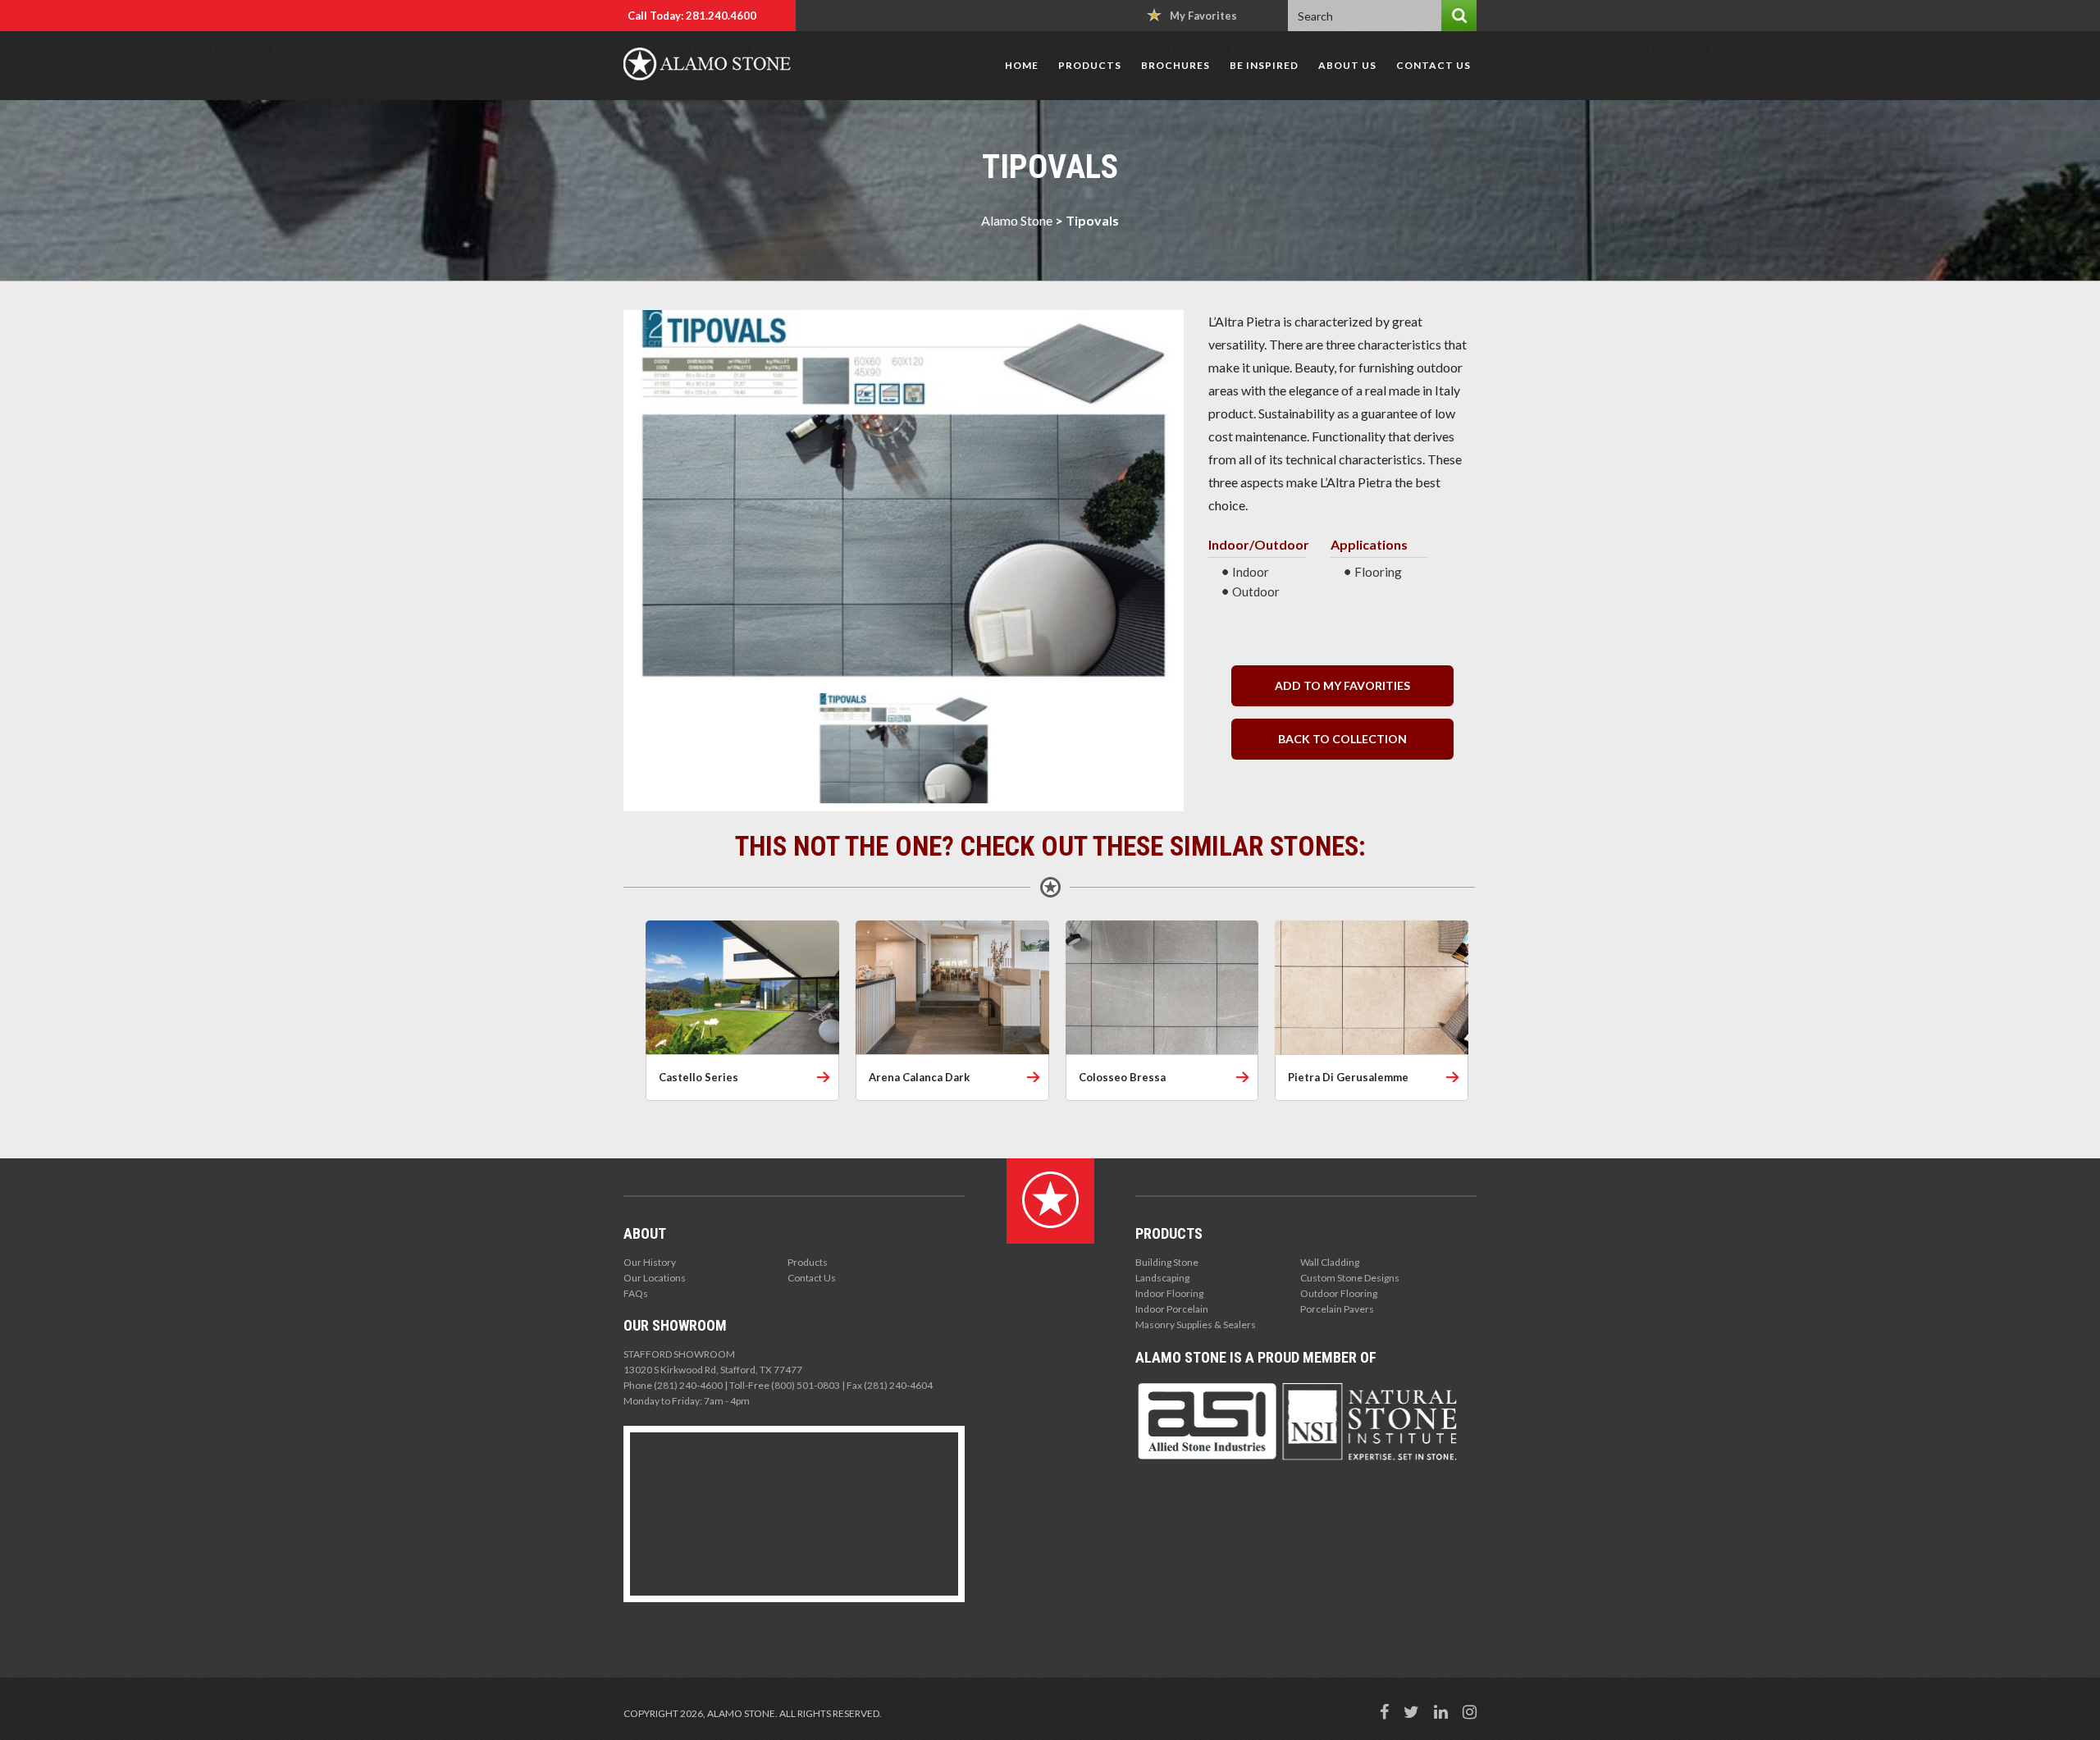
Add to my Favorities (1342, 685)
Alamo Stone (1017, 220)
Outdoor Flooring (1339, 1293)
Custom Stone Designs (1350, 1278)
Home (1022, 65)
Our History (650, 1262)
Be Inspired (1264, 65)
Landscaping (1162, 1278)
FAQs (636, 1293)
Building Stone (1167, 1262)
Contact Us (1433, 65)
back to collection (1342, 739)
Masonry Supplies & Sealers (1196, 1324)
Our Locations (655, 1278)
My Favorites (1203, 16)
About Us (1347, 65)
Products (1090, 65)
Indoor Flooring (1169, 1293)
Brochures (1176, 65)
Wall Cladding (1330, 1262)
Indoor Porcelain (1172, 1309)
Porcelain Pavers (1337, 1309)
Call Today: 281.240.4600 (692, 16)
